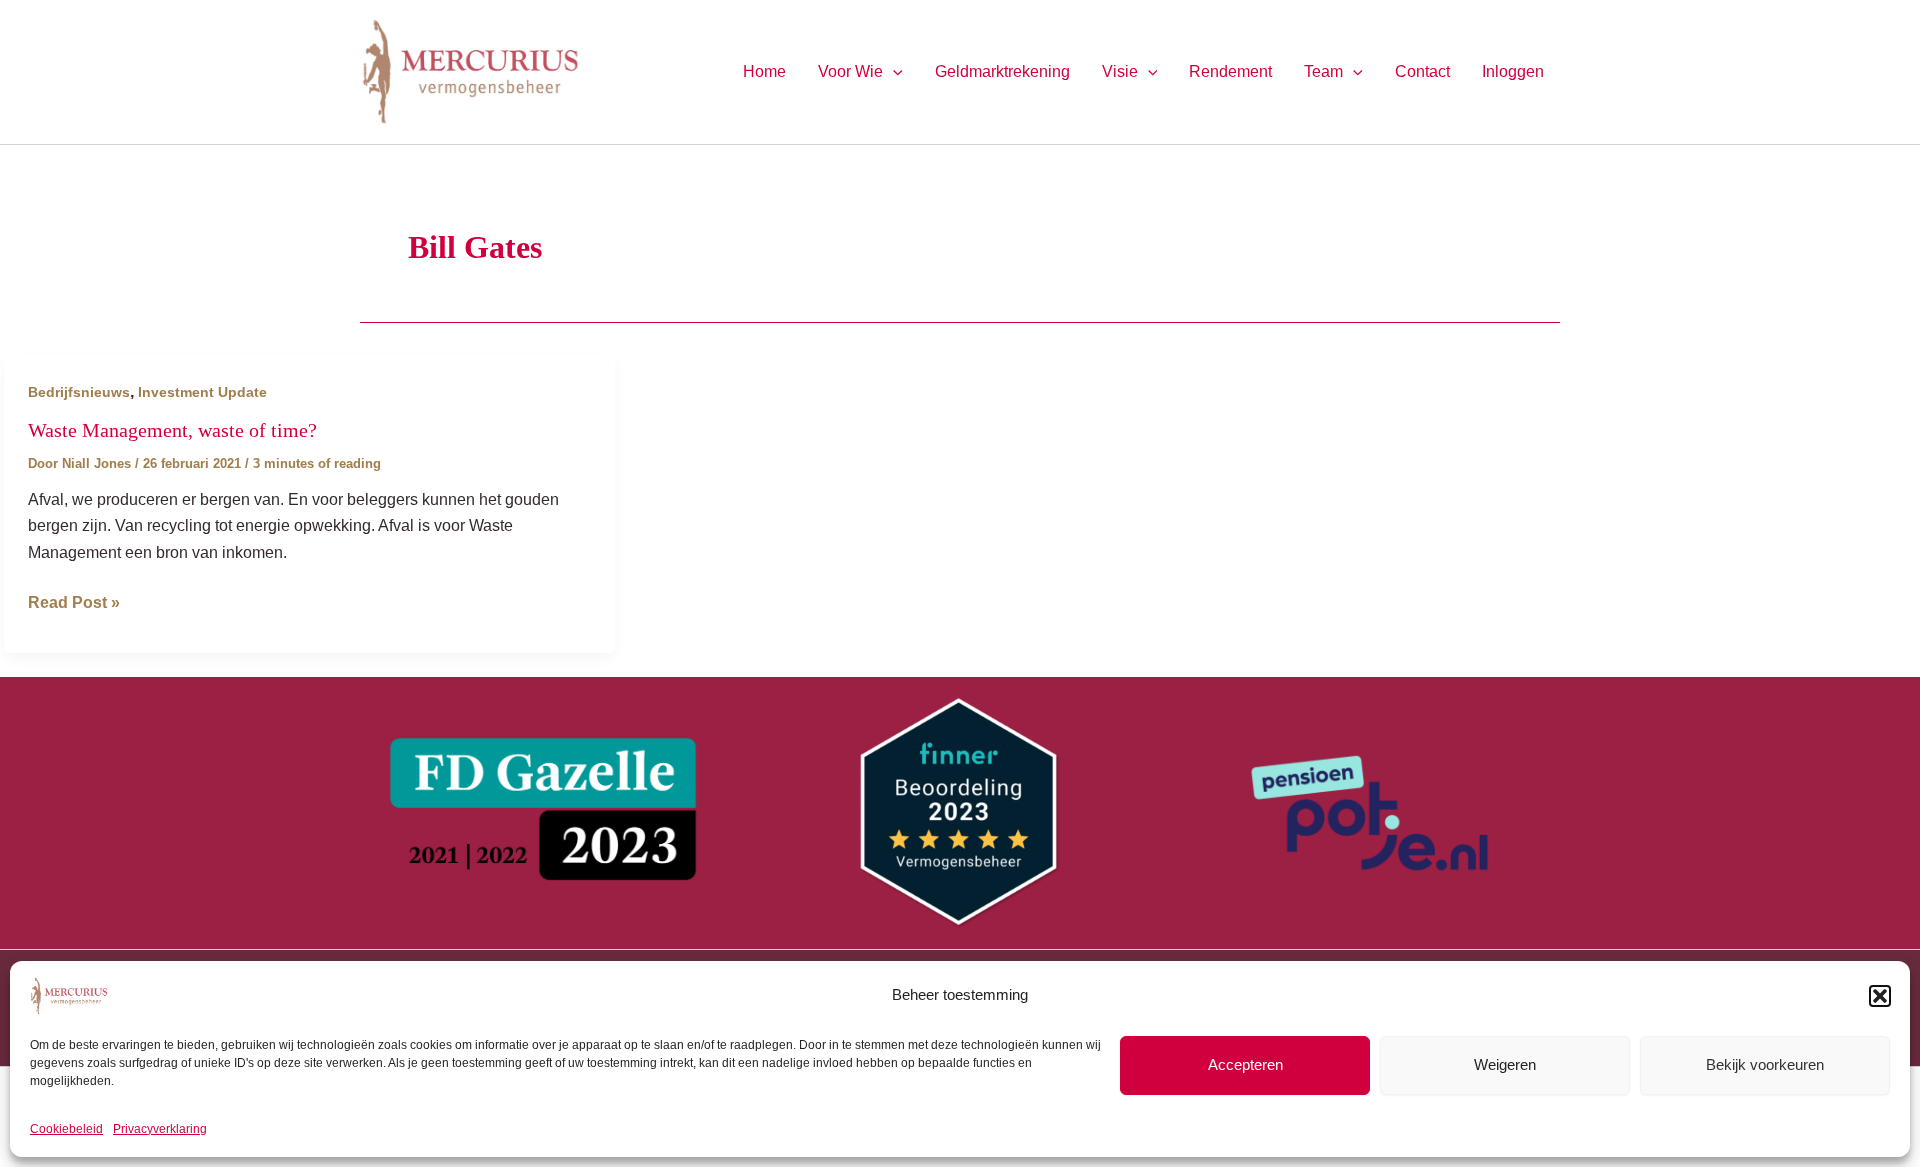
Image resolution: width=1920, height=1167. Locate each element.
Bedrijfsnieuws (79, 392)
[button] (1880, 996)
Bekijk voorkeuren (1765, 1064)
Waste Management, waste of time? (172, 430)
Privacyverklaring (160, 1129)
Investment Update (202, 392)
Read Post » (74, 604)
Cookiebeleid (66, 1129)
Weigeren (1505, 1064)
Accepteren (1245, 1064)
